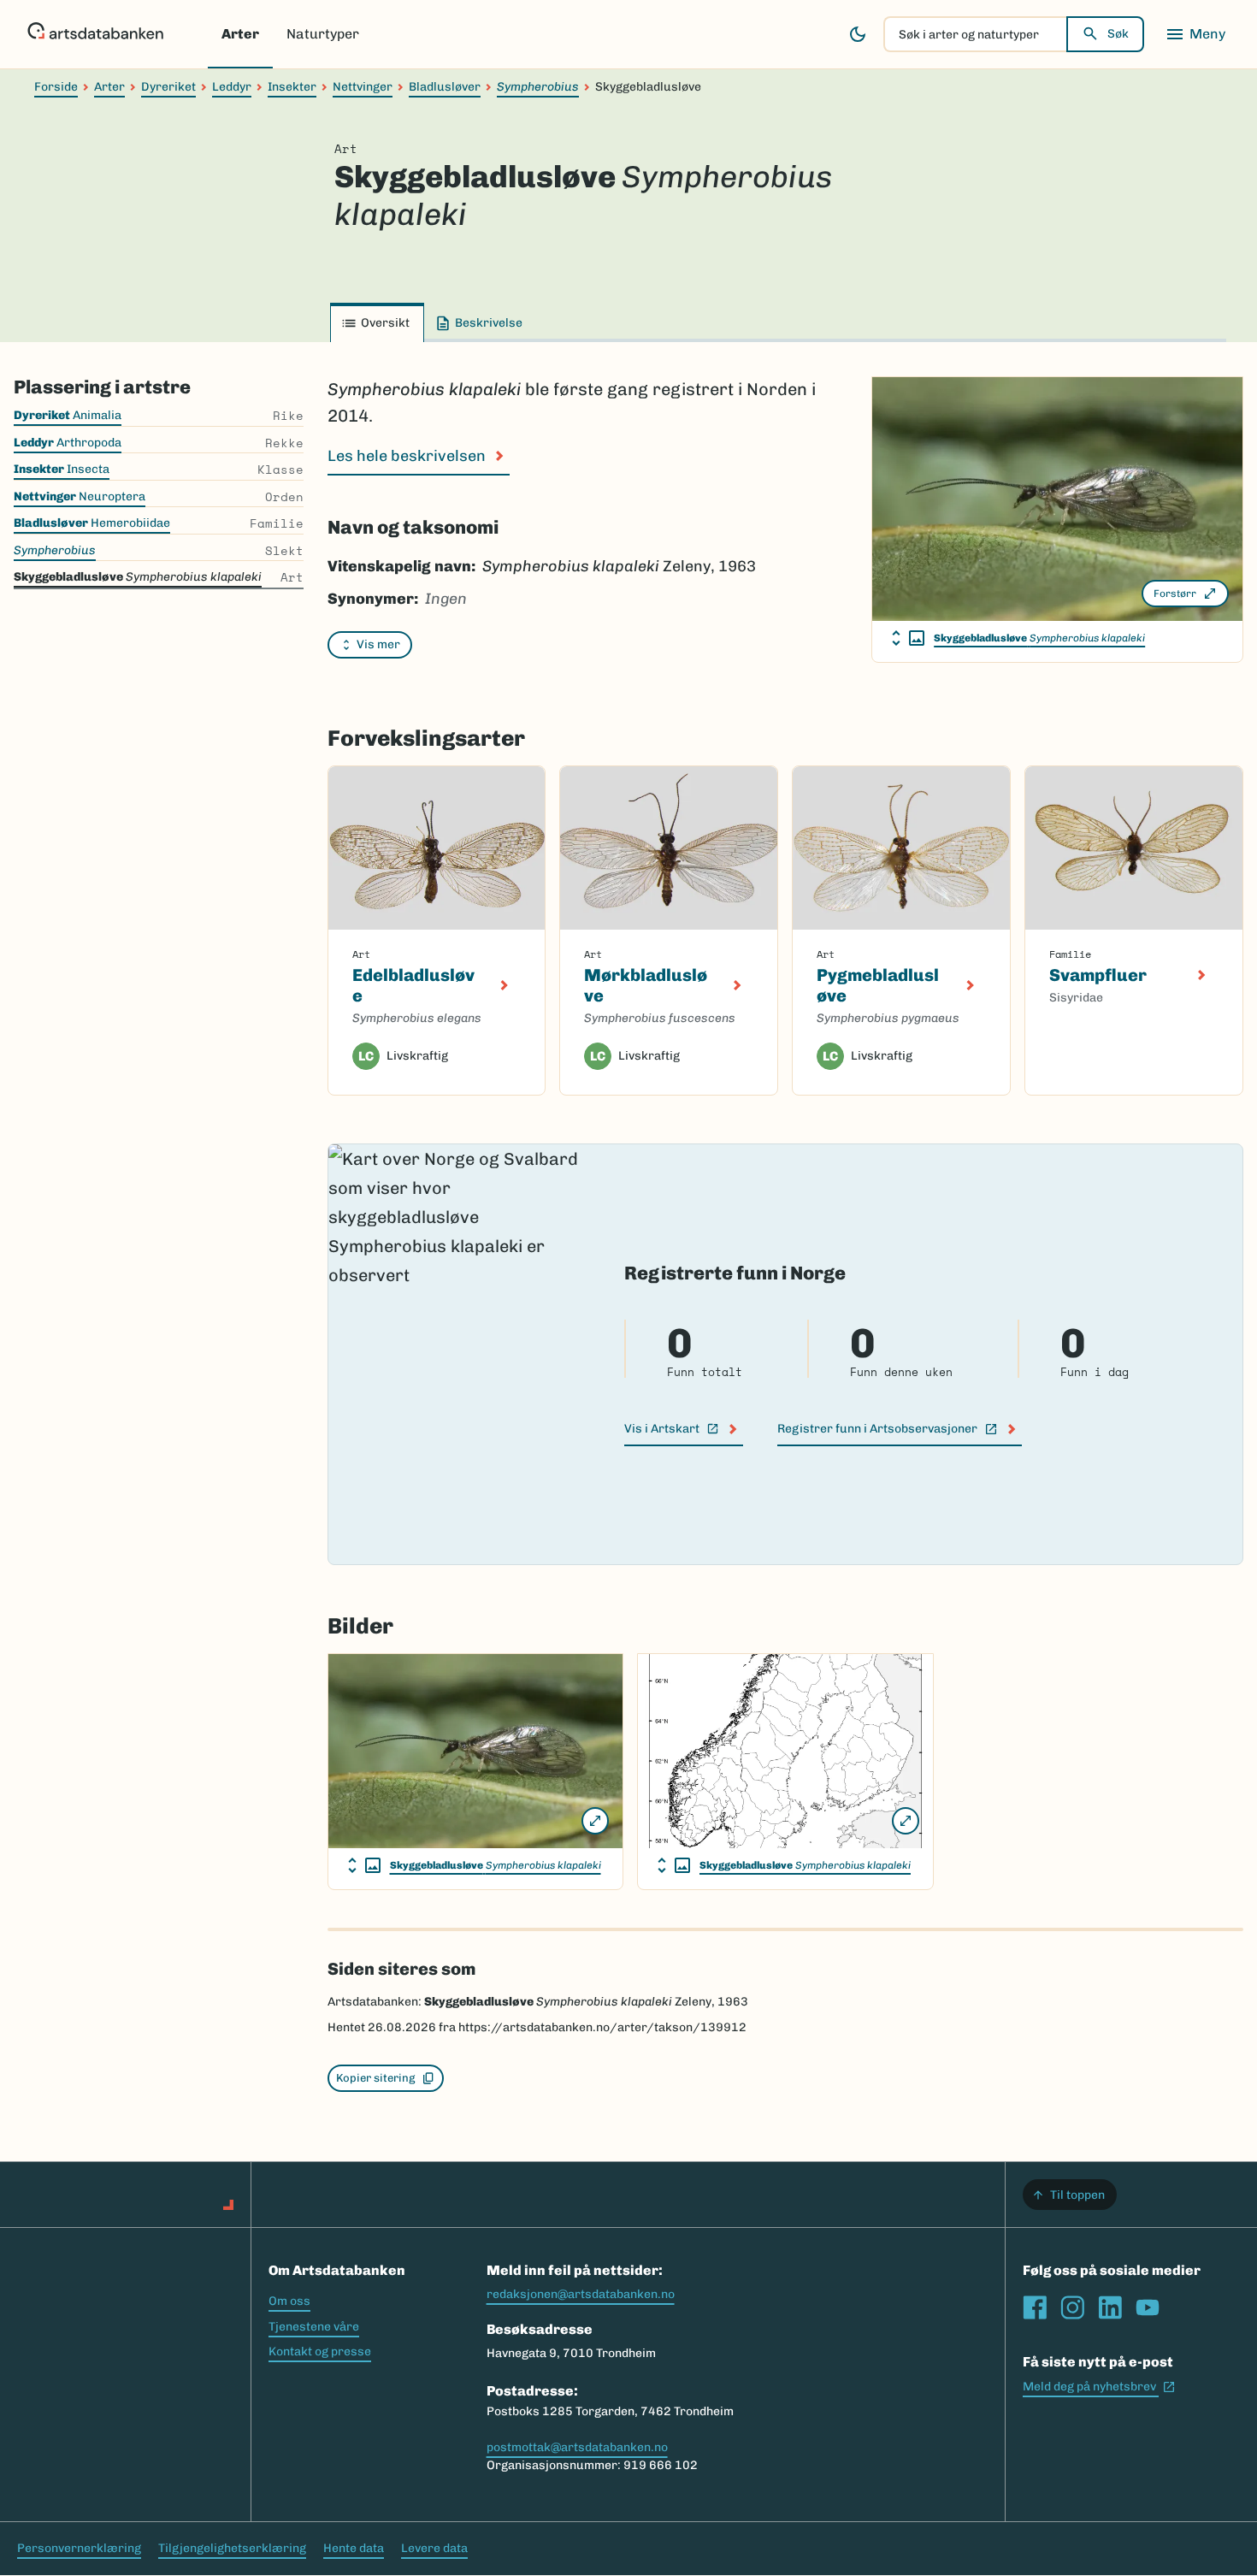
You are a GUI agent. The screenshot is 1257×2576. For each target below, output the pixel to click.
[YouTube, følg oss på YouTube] (1148, 2307)
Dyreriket (168, 87)
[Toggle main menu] (1195, 34)
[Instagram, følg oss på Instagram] (1072, 2307)
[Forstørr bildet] (595, 1821)
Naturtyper (323, 34)
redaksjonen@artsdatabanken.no (581, 2294)
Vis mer (378, 644)
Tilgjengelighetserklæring (232, 2548)
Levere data (434, 2548)
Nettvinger (363, 87)
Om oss (289, 2301)
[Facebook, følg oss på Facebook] (1035, 2307)
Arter (240, 34)
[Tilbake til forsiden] (95, 34)
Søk (1118, 34)
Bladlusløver (445, 87)
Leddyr (232, 87)
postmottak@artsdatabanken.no (577, 2447)
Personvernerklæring (79, 2548)
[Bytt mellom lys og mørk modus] (858, 34)
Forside (56, 87)
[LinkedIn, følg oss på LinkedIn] (1110, 2307)
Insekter (292, 87)
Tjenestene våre (314, 2327)
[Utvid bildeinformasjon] (908, 638)
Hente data (354, 2548)
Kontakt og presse (320, 2351)
